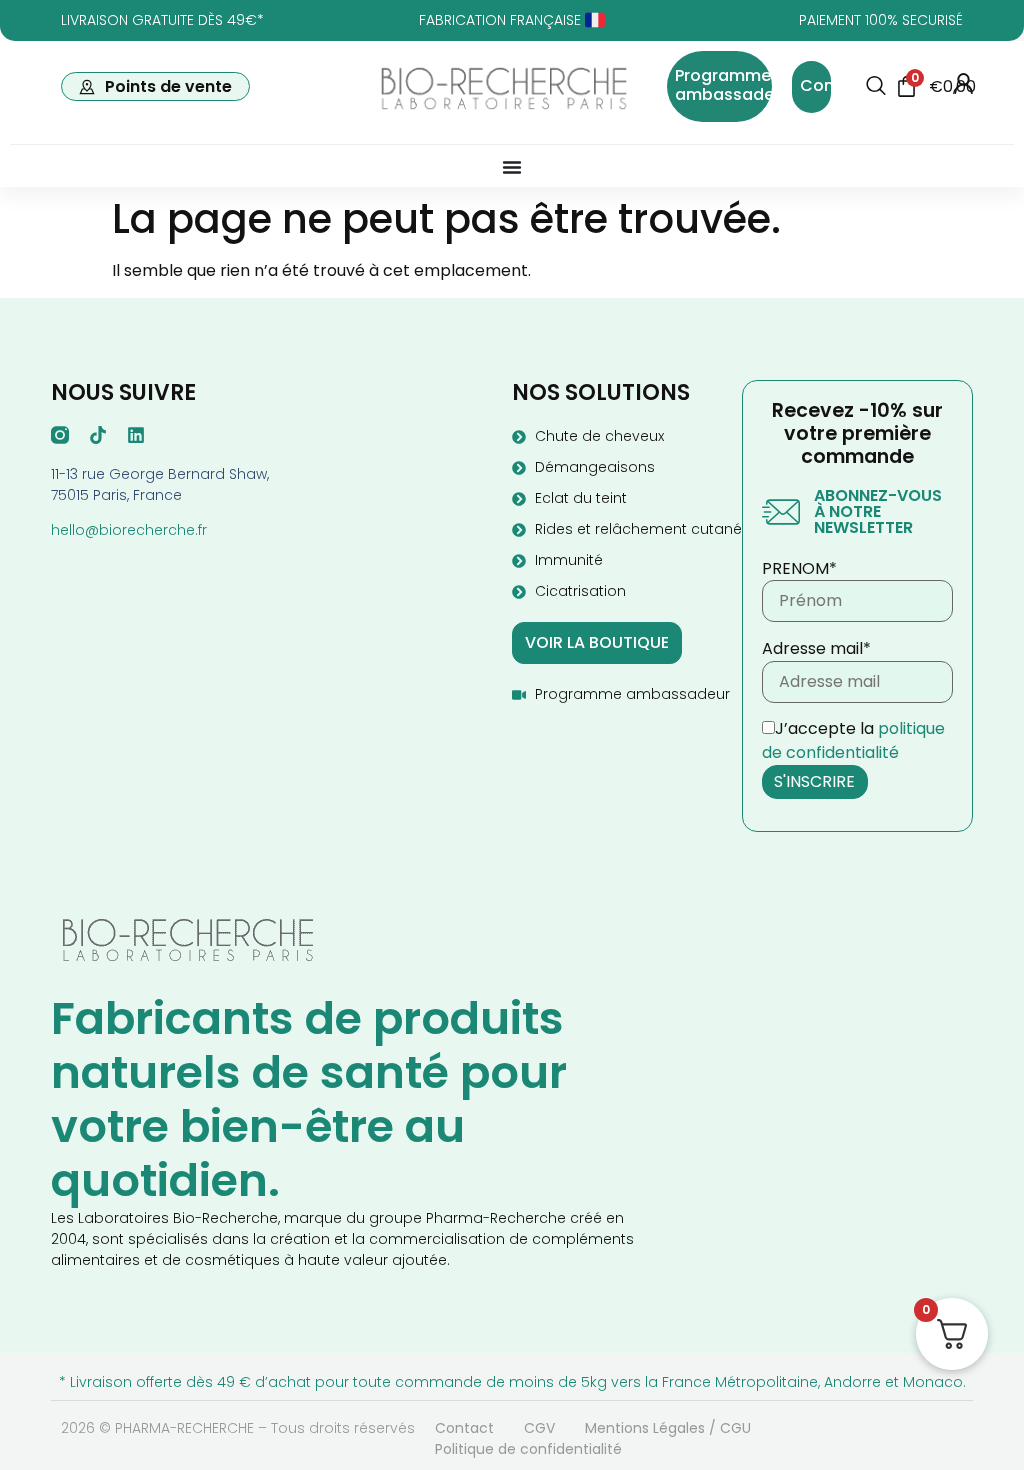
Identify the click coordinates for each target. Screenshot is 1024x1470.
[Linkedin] (136, 435)
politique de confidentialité (853, 740)
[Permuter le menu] (512, 167)
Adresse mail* (816, 649)
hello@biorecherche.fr (129, 530)
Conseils (835, 85)
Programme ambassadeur (732, 85)
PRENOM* (799, 569)
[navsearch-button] (876, 87)
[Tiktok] (98, 435)
